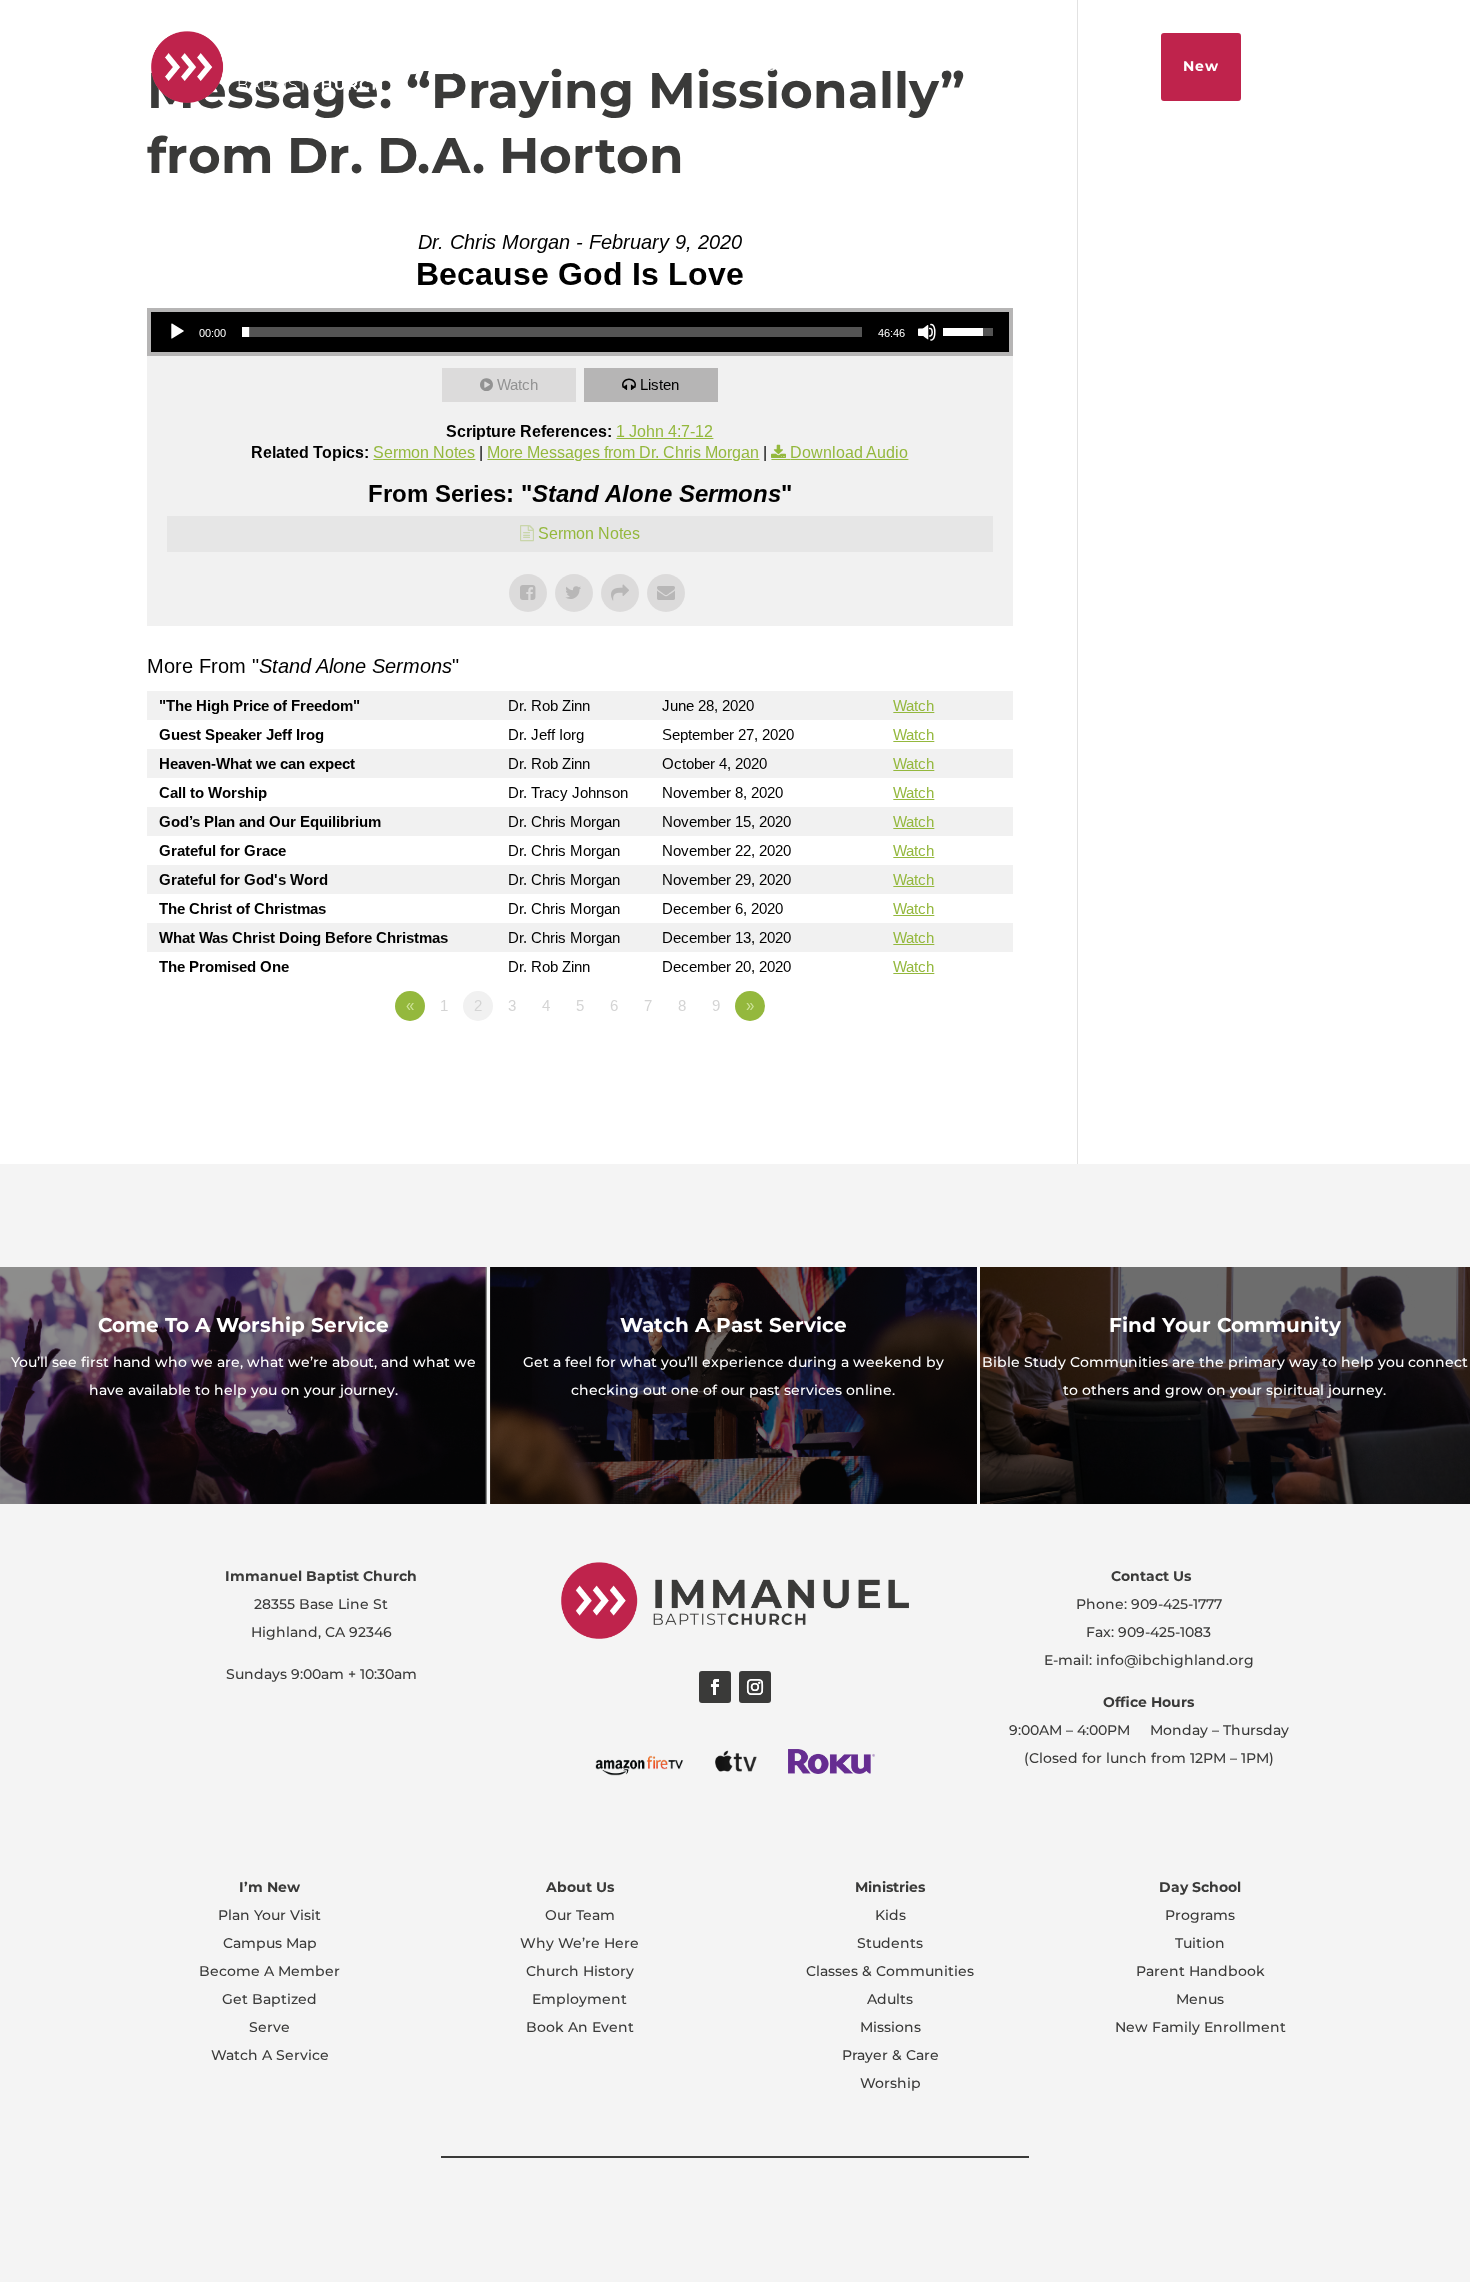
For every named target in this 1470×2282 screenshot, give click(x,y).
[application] (580, 332)
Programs (1200, 1915)
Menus (1200, 1999)
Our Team (580, 1915)
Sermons (1037, 66)
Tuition (1200, 1943)
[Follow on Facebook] (715, 1687)
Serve (269, 2027)
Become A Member (269, 1971)
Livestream (929, 66)
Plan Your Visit (269, 1915)
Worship (890, 2083)
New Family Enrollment (1200, 2027)
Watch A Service (270, 2055)
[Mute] (927, 332)
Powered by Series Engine (939, 1061)
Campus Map (270, 1943)
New (1201, 66)
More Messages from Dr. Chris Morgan (623, 452)
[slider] (552, 332)
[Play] (177, 332)
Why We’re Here (579, 1943)
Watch (517, 384)
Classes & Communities (890, 1971)
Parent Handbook (1200, 1971)
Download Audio (849, 452)
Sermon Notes (424, 452)
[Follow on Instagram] (755, 1687)
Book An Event (580, 2027)
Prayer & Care (890, 2055)
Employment (579, 1999)
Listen (659, 384)
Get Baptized (269, 1999)
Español (749, 66)
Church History (580, 1971)
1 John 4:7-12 (664, 431)
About (833, 66)
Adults (890, 1999)
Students (890, 1943)
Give (1117, 66)
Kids (890, 1915)
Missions (890, 2027)
